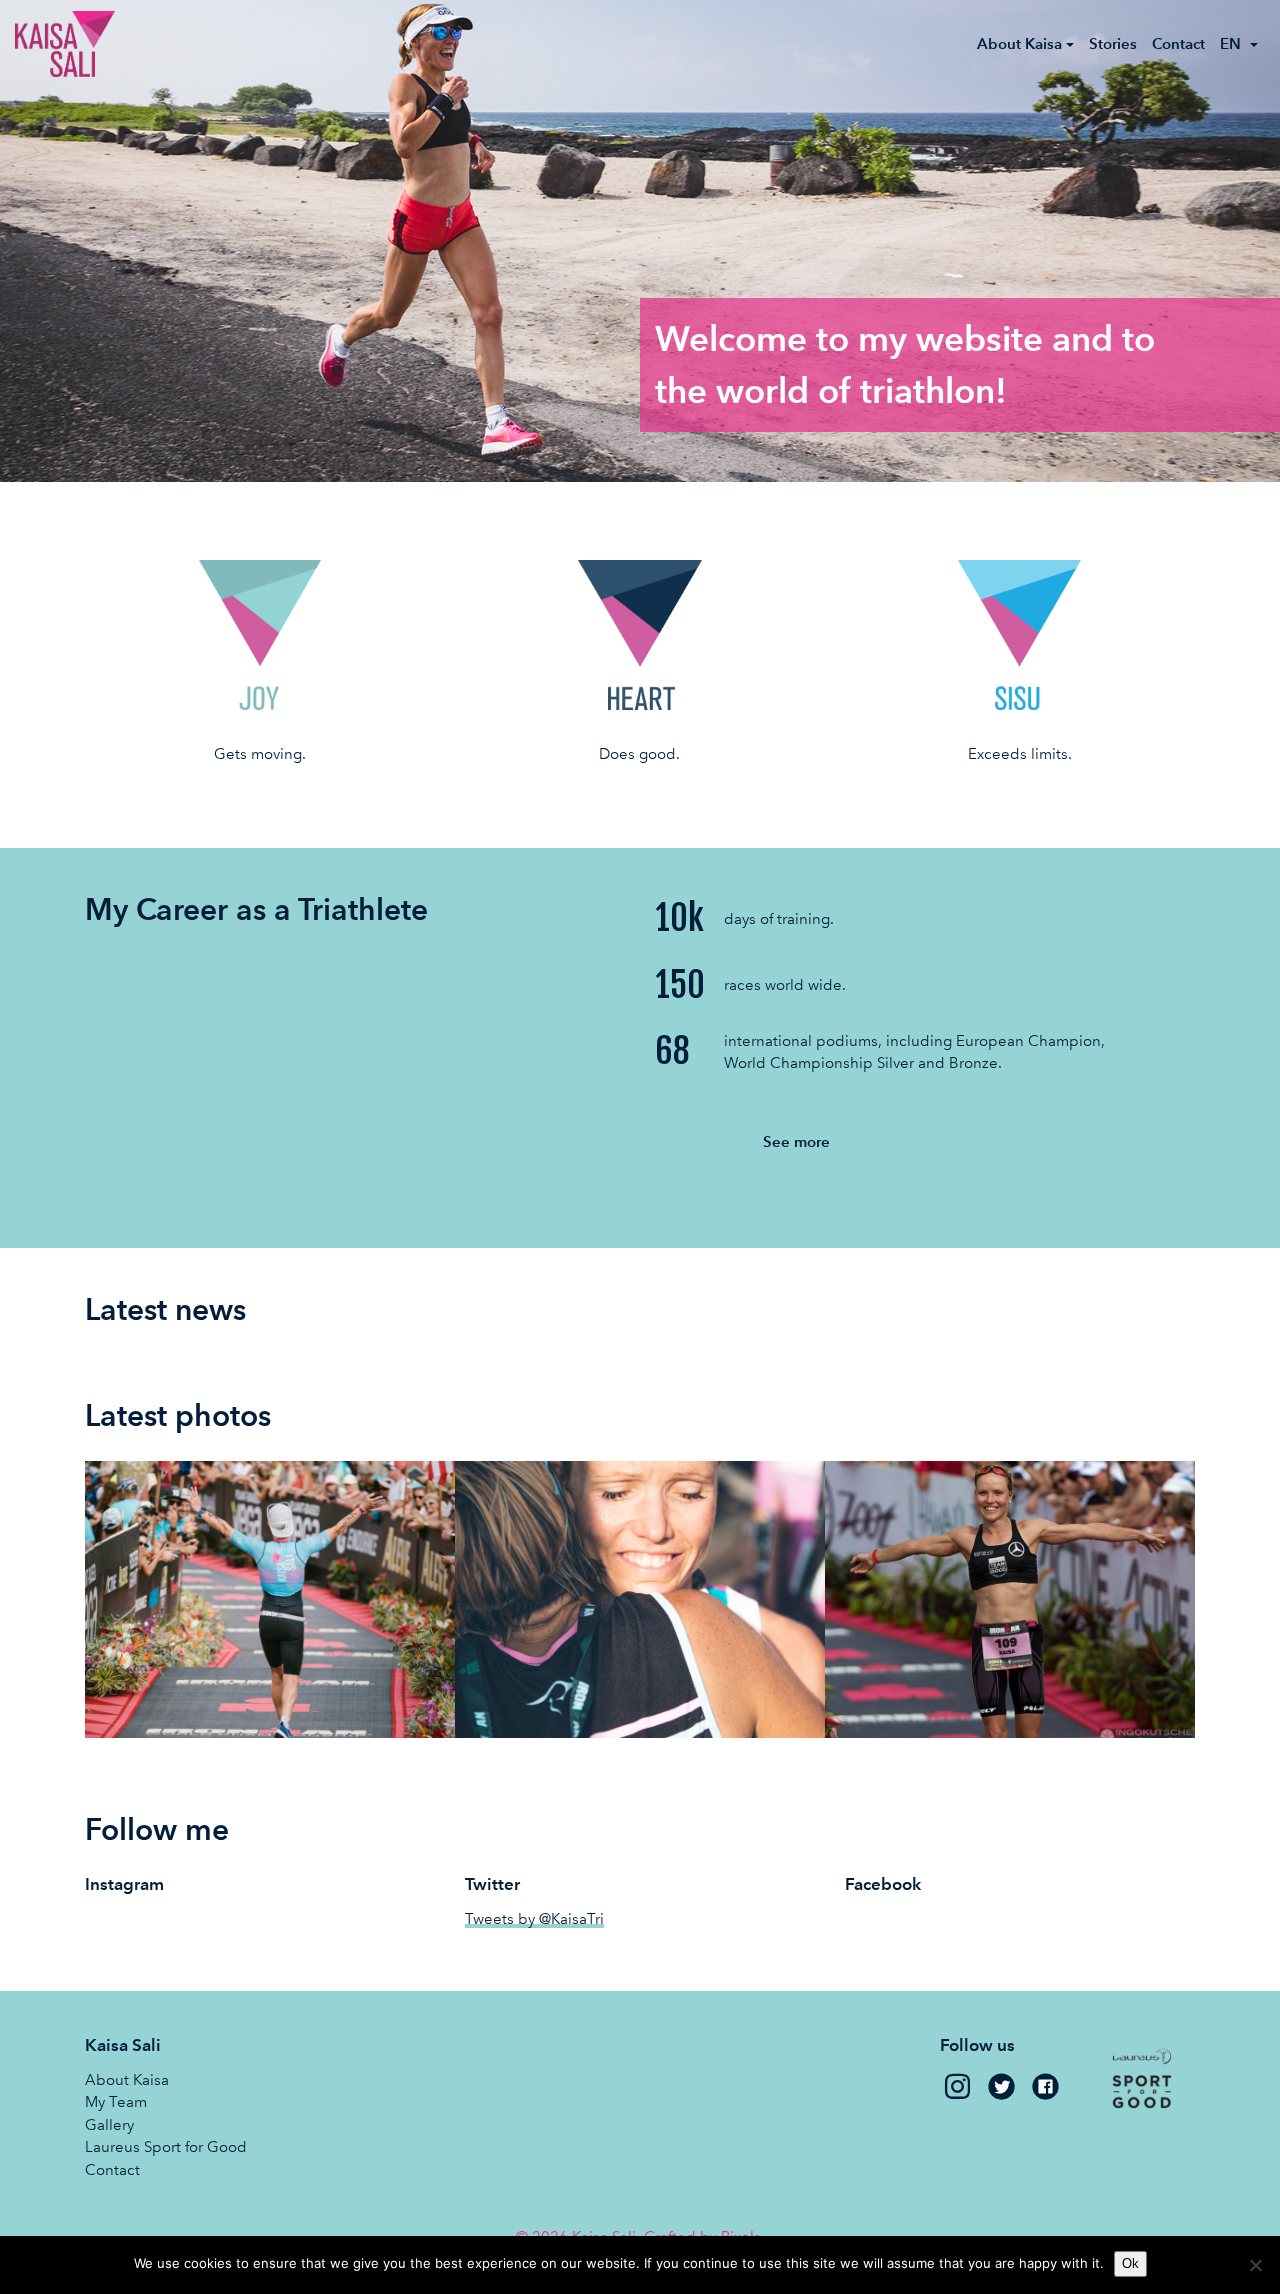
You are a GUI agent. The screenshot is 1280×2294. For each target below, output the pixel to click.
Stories (1113, 43)
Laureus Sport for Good (166, 2147)
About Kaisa (127, 2080)
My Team (116, 2102)
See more (796, 1141)
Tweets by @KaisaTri (534, 1919)
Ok (1130, 2263)
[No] (1255, 2265)
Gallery (109, 2125)
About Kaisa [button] (1019, 43)
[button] (1239, 44)
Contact (1178, 43)
